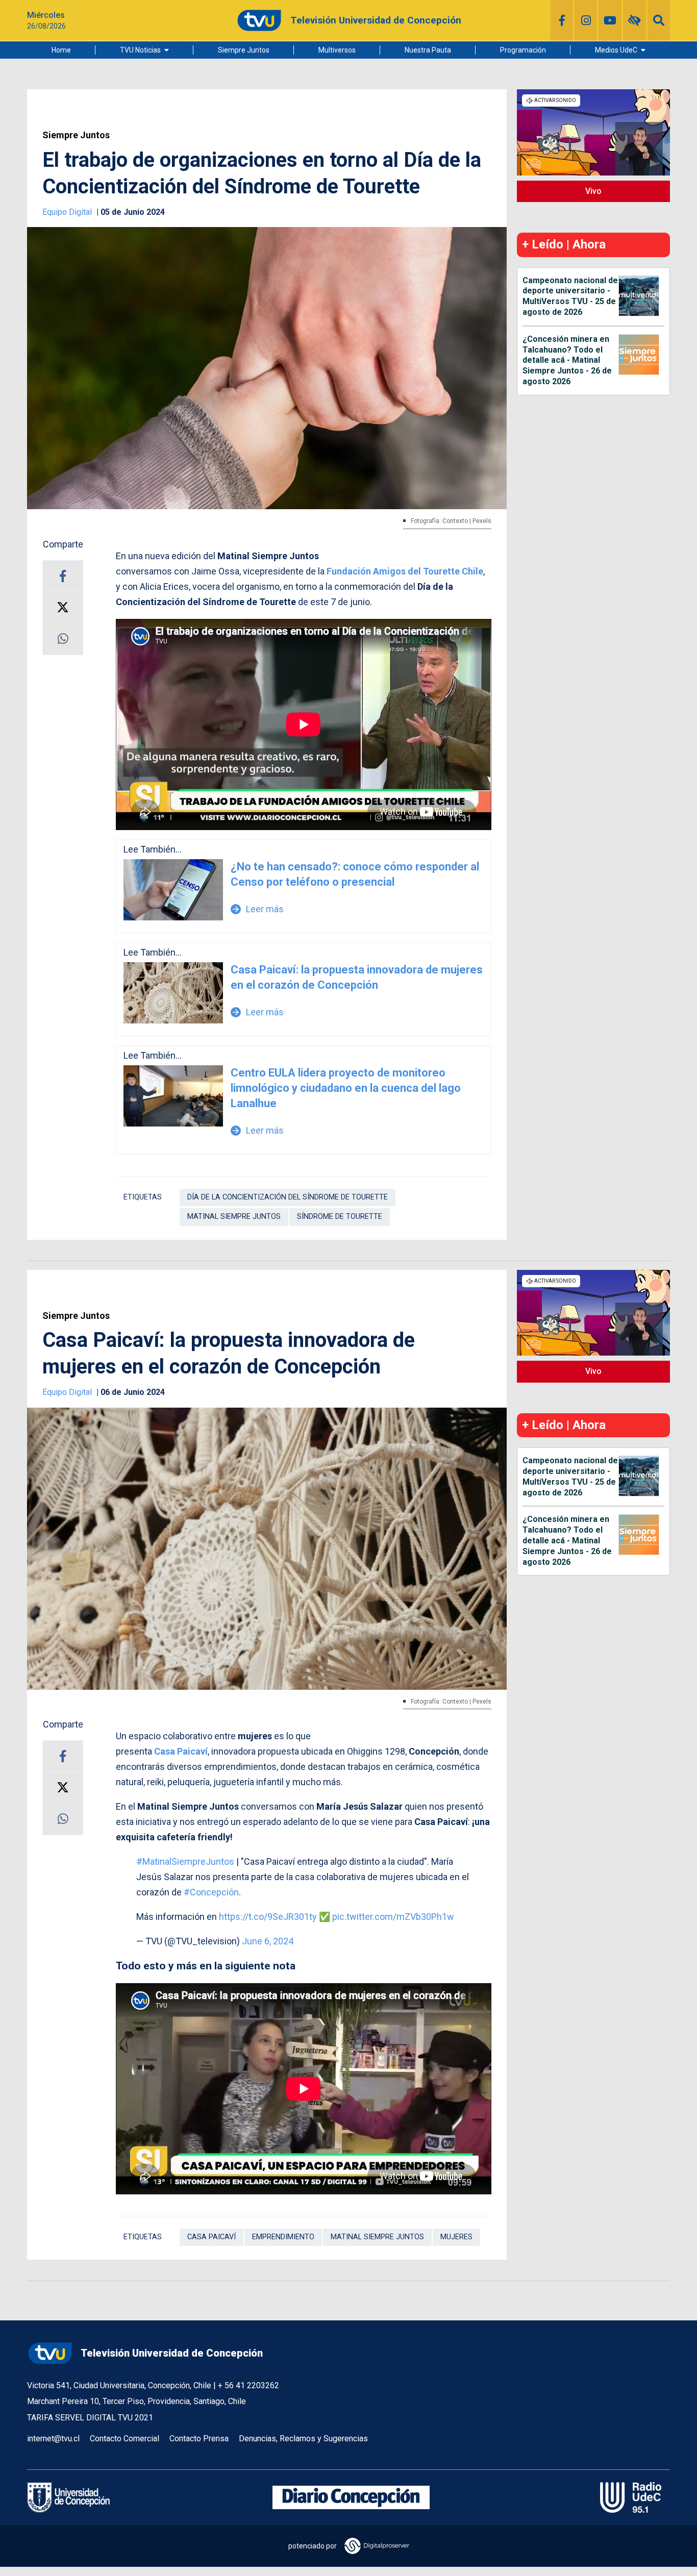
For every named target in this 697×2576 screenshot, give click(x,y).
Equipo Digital (68, 212)
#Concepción (211, 1892)
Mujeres (456, 2237)
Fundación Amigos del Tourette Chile (405, 571)
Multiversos (337, 50)
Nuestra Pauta (428, 50)
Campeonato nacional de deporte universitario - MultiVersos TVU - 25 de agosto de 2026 (570, 296)
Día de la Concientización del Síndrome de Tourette (288, 1197)
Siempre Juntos (244, 50)
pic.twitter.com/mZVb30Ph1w (393, 1917)
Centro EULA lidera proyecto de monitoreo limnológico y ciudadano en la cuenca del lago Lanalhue (346, 1088)
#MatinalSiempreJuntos (185, 1861)
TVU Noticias (140, 50)
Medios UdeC (616, 50)
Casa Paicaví (181, 1751)
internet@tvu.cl (53, 2439)
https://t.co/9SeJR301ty (268, 1917)
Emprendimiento (283, 2237)
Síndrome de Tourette (340, 1217)
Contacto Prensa (199, 2439)
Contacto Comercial (125, 2439)
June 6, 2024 (268, 1941)
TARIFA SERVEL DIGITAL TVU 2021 (90, 2418)
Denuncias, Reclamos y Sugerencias (303, 2439)
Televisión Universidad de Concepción (172, 2353)
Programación (523, 50)
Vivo (593, 191)
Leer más (257, 909)
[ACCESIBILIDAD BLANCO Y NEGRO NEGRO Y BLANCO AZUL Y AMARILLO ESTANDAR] (634, 20)
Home (61, 50)
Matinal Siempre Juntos (234, 1217)
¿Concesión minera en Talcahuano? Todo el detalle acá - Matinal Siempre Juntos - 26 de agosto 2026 (567, 360)
